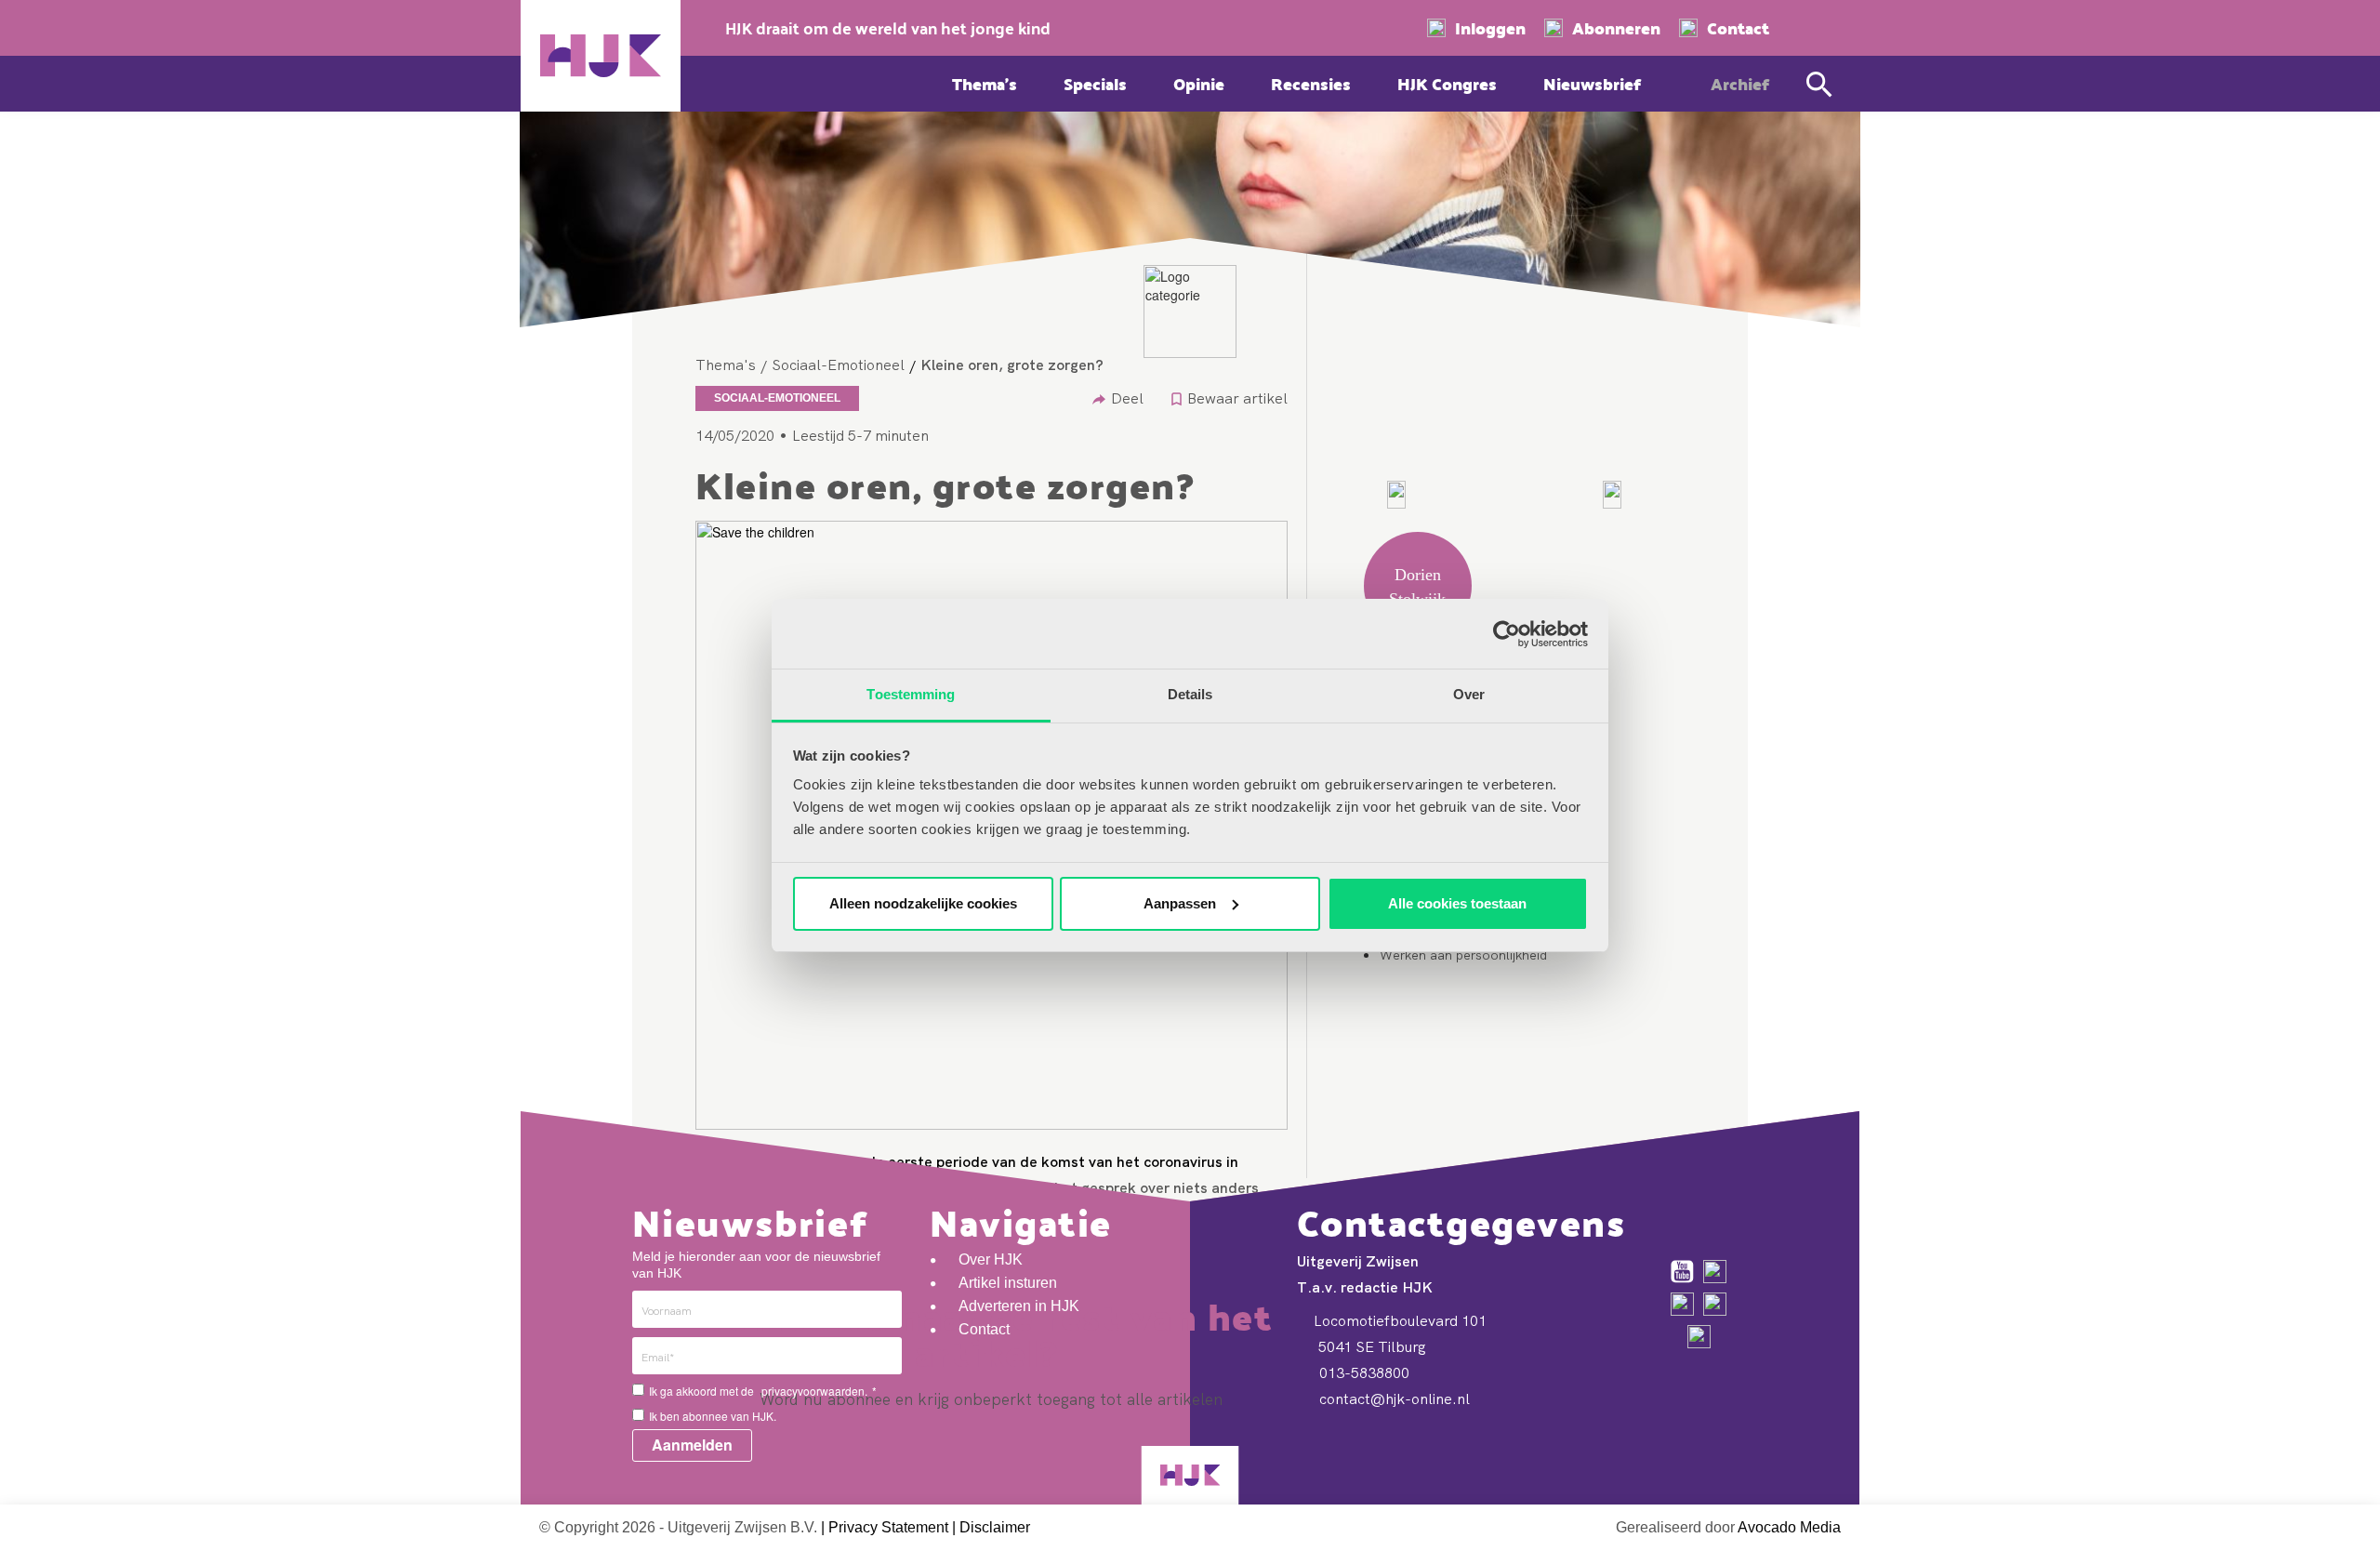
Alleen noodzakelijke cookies (923, 903)
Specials (1095, 83)
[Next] (1612, 495)
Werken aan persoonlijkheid (1463, 955)
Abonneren (1616, 28)
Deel (1127, 398)
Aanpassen (1180, 903)
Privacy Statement (888, 1527)
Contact (1738, 28)
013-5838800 (1362, 1372)
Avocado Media (1789, 1527)
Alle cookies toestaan (1457, 903)
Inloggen (1490, 28)
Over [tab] (1469, 694)
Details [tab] (1190, 694)
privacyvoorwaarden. (814, 1391)
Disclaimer (995, 1527)
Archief (1740, 83)
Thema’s (985, 83)
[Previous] (1396, 495)
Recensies (1311, 83)
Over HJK (991, 1259)
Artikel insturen (1008, 1283)
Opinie (1199, 83)
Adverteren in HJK (1019, 1306)
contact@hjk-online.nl (1393, 1399)
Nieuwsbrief (1592, 83)
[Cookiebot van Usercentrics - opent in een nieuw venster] (1507, 634)
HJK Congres (1447, 83)
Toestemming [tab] (911, 694)
